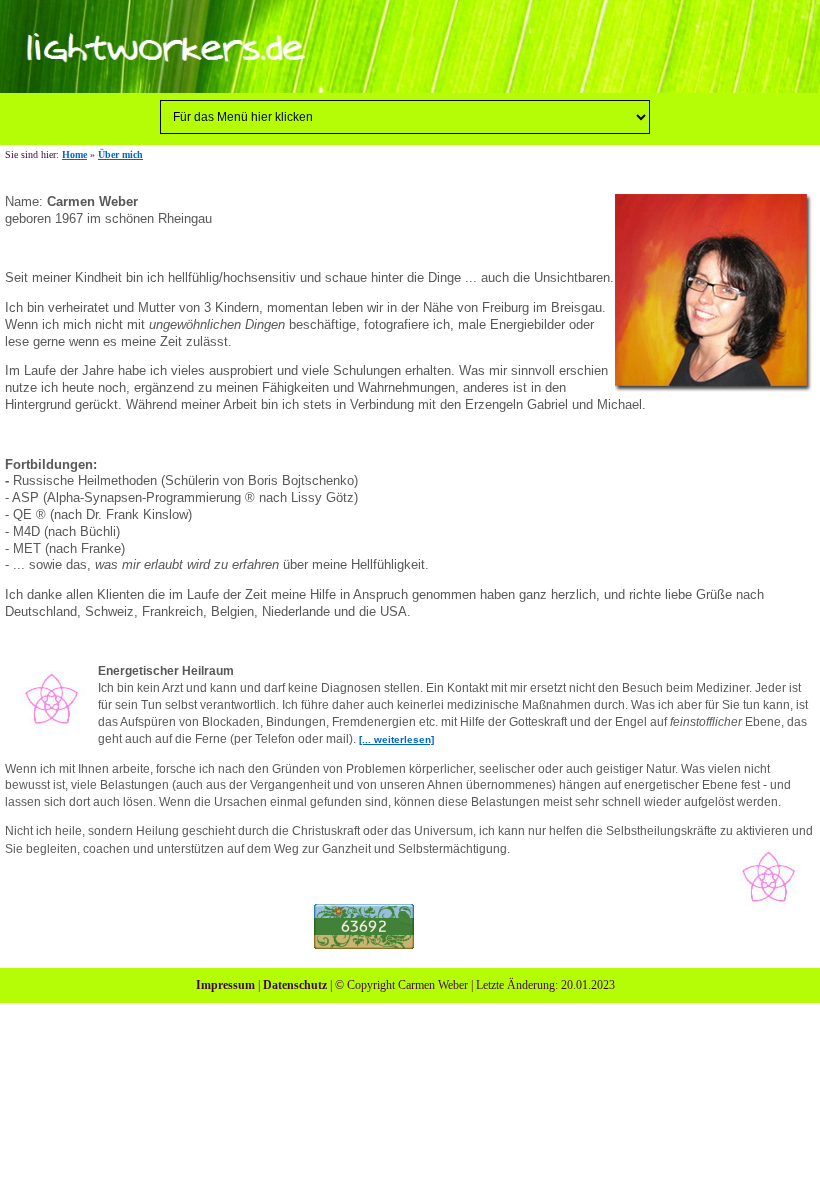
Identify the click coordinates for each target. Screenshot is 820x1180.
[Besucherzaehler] (364, 925)
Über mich (120, 154)
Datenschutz (295, 985)
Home (74, 154)
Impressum (225, 985)
